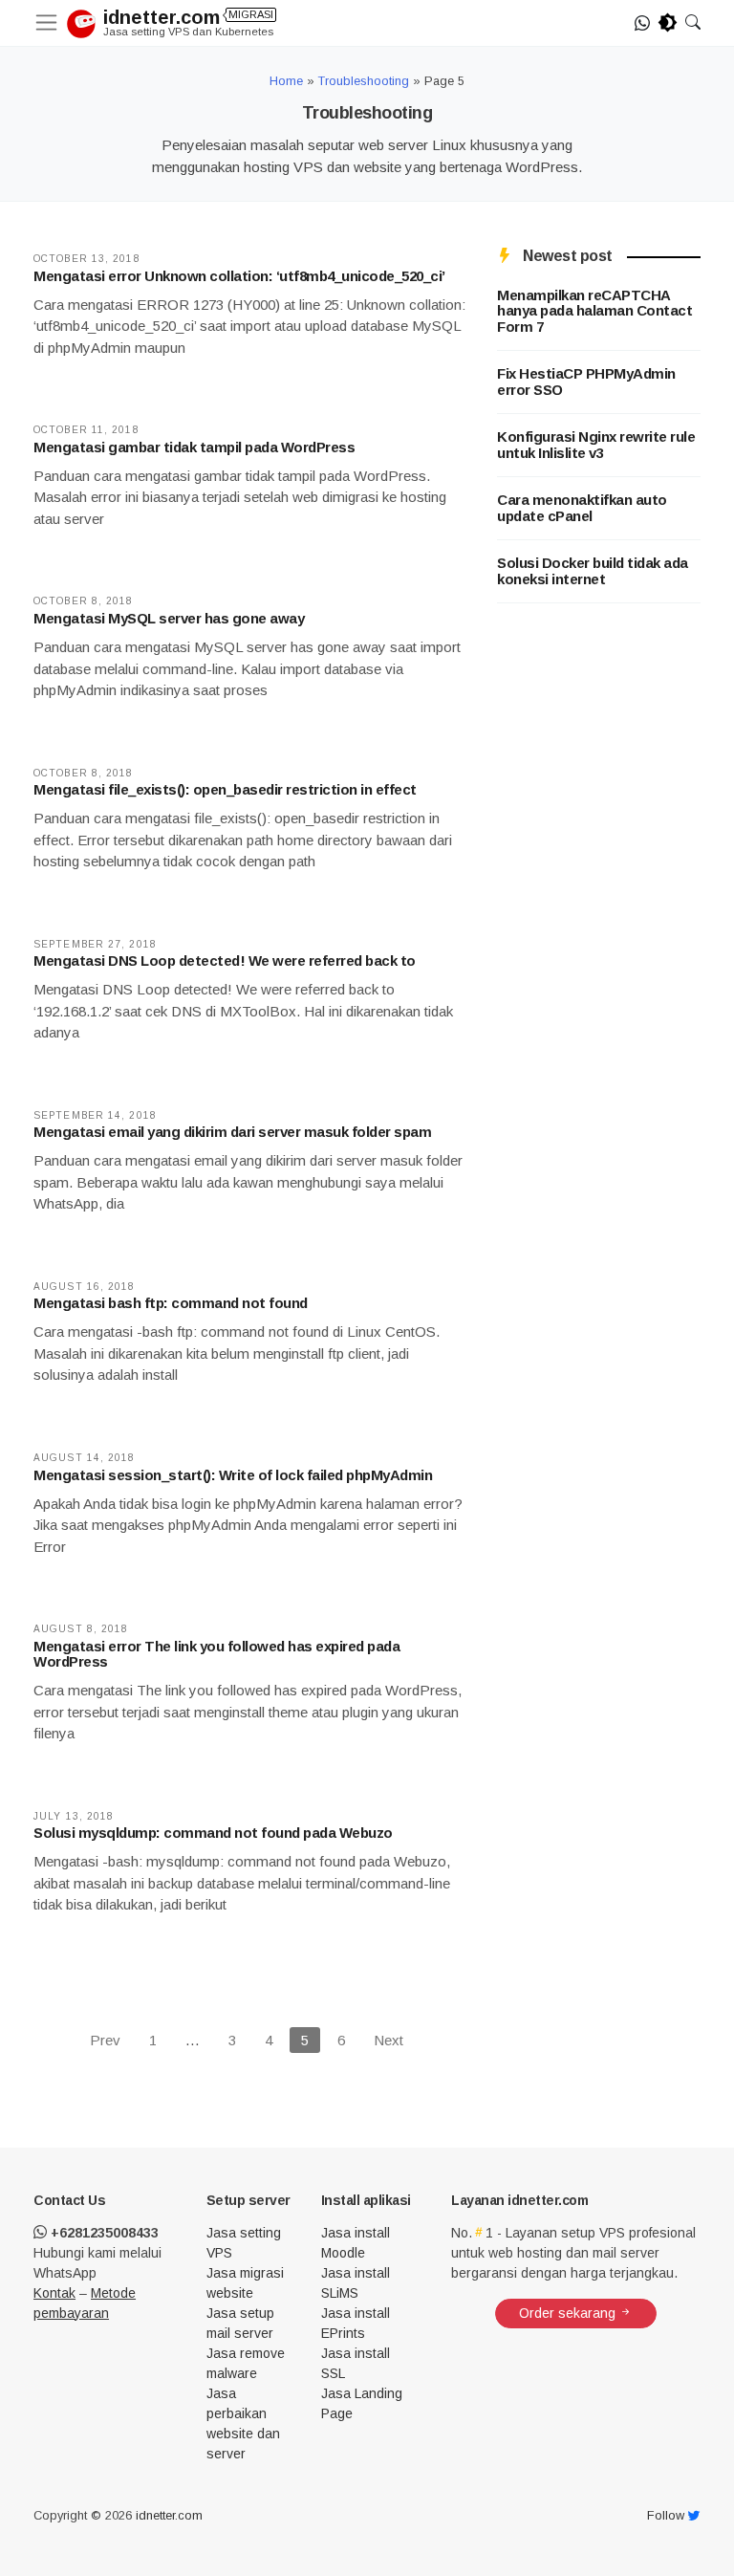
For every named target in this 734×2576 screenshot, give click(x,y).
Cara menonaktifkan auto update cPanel (582, 508)
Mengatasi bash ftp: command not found (171, 1303)
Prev (105, 2040)
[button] (693, 22)
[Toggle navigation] (50, 22)
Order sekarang (569, 2313)
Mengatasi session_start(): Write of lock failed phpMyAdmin (233, 1475)
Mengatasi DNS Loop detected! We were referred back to (225, 961)
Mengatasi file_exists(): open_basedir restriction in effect (225, 789)
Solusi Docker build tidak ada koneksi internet (593, 571)
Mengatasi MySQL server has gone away (169, 618)
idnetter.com (179, 17)
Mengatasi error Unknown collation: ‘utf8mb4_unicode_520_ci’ (239, 276)
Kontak (54, 2293)
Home (286, 81)
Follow (668, 2515)
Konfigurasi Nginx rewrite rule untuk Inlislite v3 (596, 445)
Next (389, 2040)
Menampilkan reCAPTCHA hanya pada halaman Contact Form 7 (594, 311)
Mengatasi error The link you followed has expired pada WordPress (216, 1654)
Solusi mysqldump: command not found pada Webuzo (213, 1833)
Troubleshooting (364, 81)
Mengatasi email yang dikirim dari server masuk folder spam (232, 1132)
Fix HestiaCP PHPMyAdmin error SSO (586, 382)
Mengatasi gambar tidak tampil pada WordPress (194, 447)
